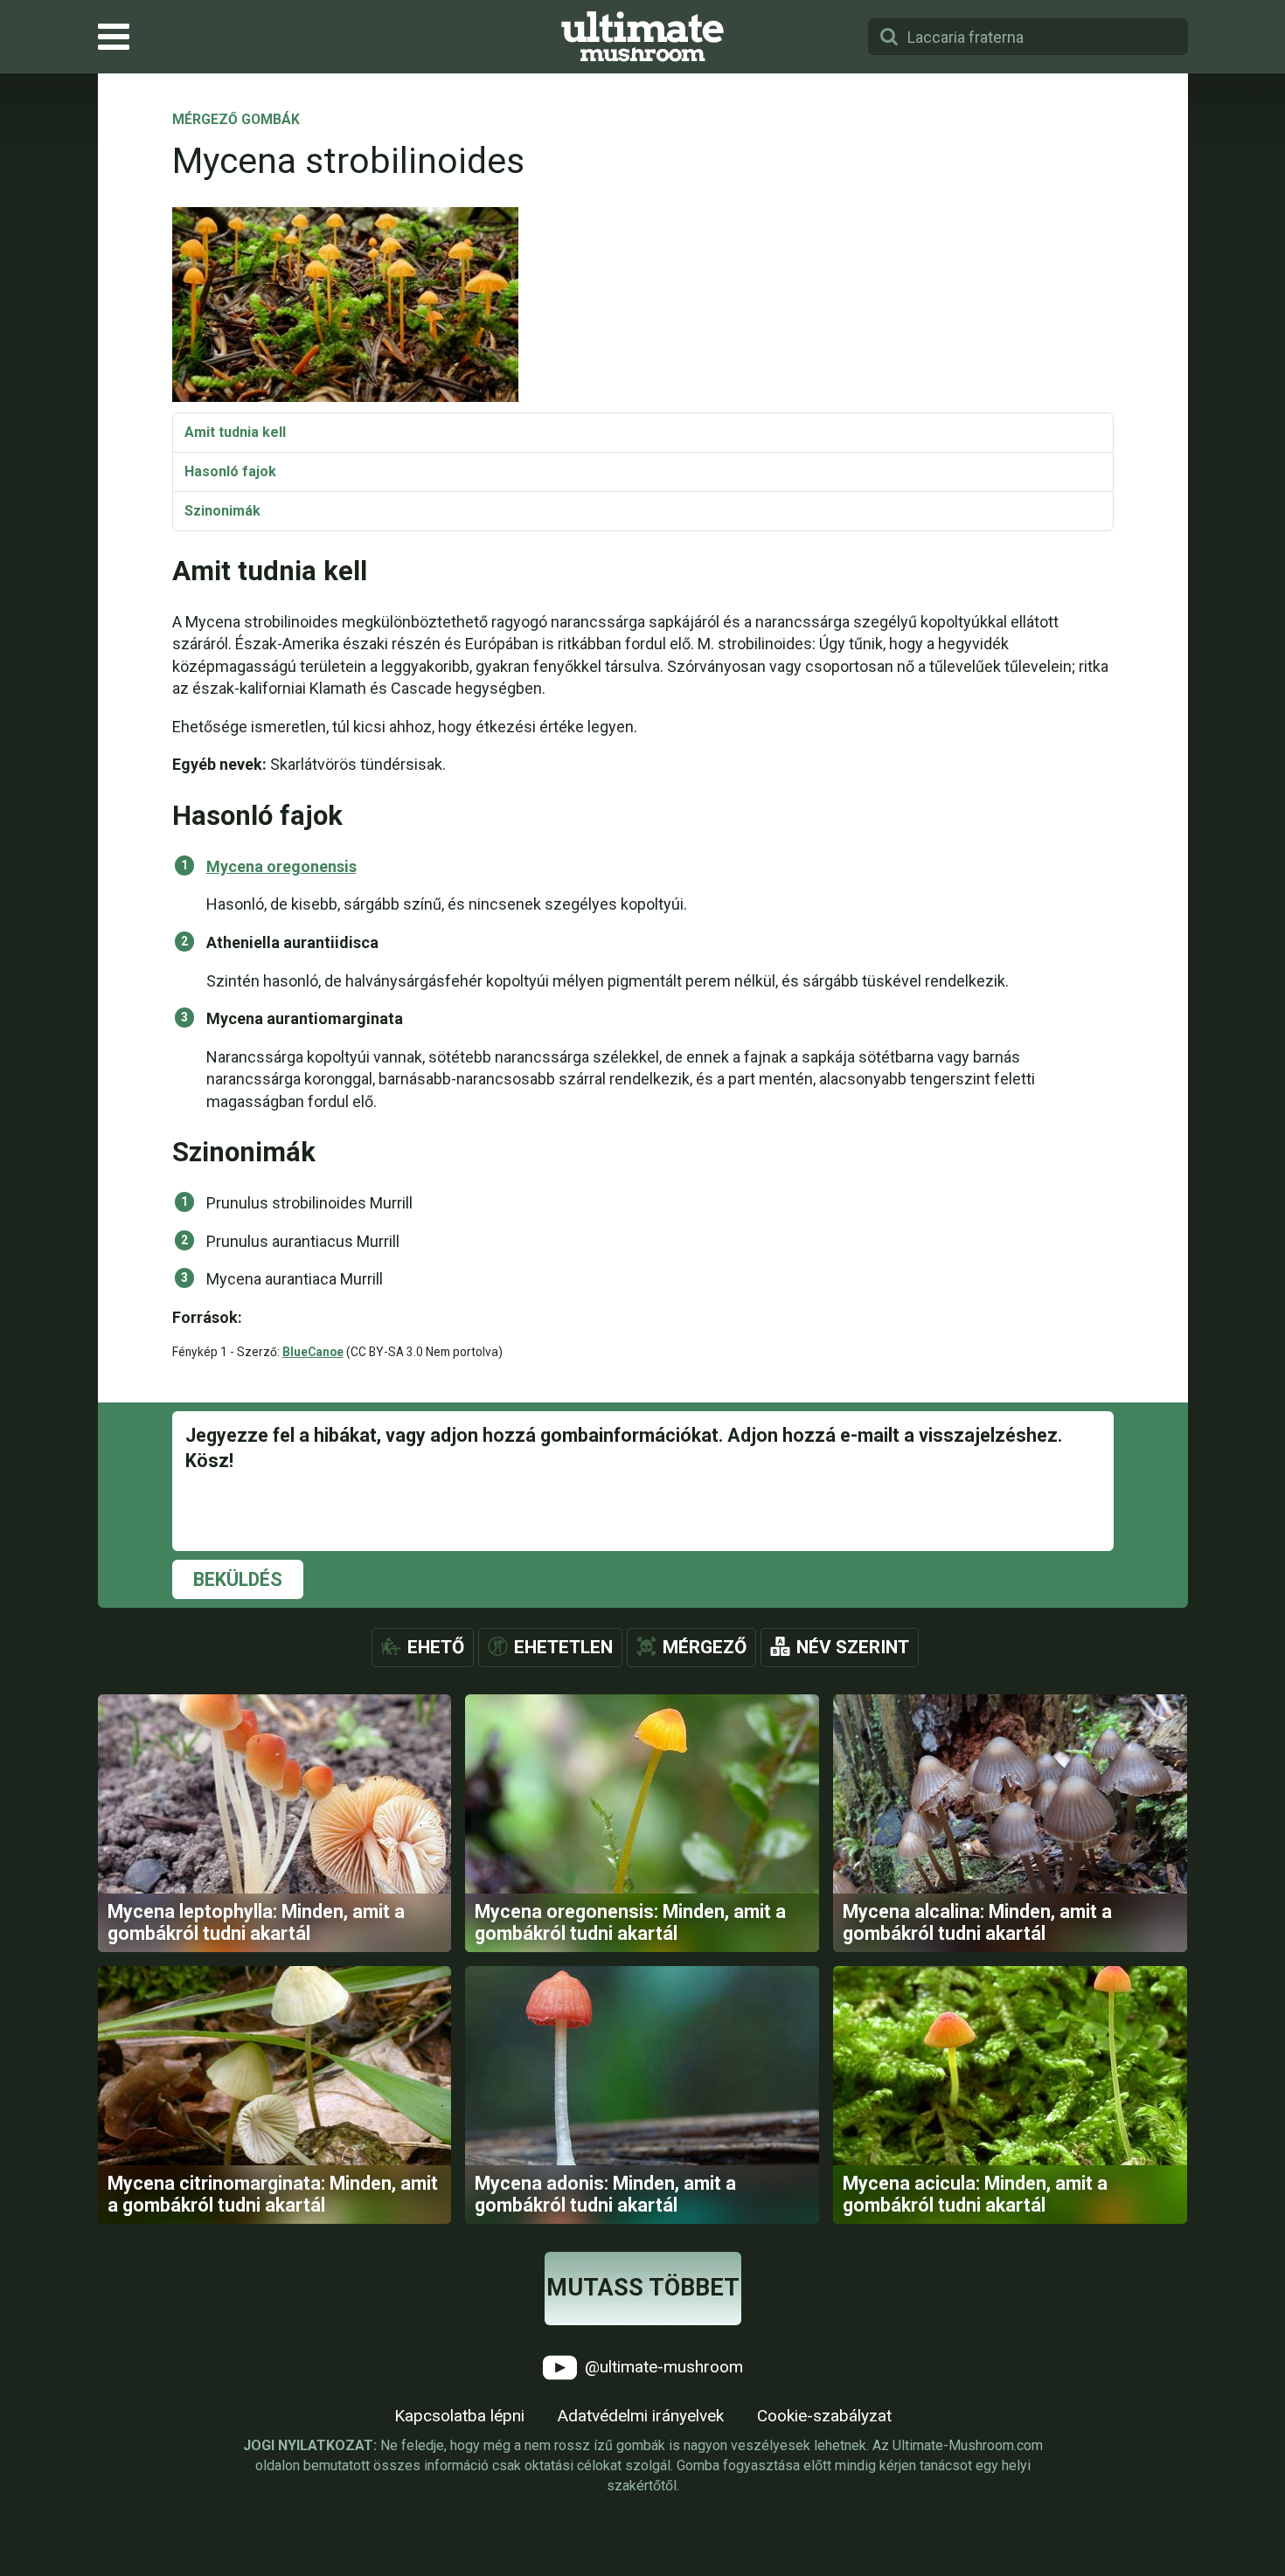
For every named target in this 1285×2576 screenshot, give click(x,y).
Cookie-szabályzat (824, 2416)
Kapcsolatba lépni (459, 2416)
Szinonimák (222, 511)
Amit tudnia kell (235, 432)
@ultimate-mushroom (662, 2366)
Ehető (436, 1647)
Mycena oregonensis (281, 866)
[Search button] (889, 37)
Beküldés (238, 1579)
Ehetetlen (563, 1647)
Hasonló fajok (230, 471)
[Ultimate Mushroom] (642, 37)
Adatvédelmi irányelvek (641, 2416)
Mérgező (705, 1647)
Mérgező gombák (236, 121)
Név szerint (853, 1647)
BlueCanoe (313, 1352)
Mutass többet (643, 2288)
